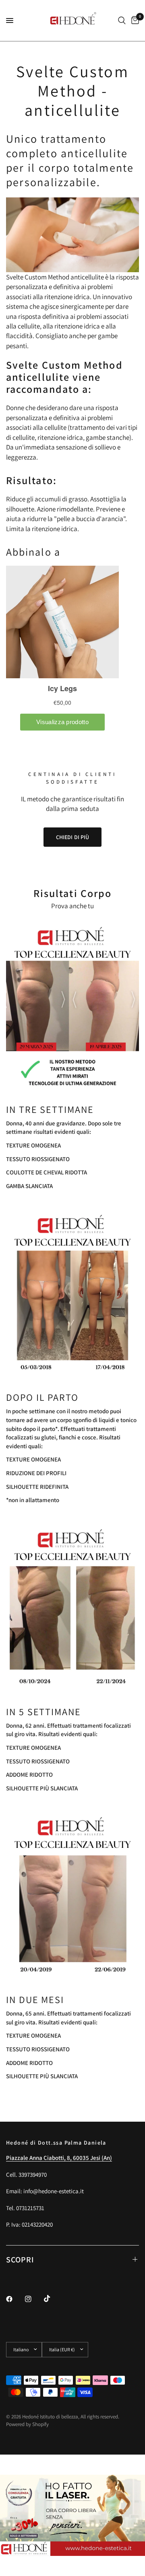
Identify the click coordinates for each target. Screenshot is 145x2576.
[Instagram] (34, 2299)
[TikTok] (53, 2299)
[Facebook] (15, 2299)
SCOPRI (20, 2260)
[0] (134, 21)
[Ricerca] (122, 21)
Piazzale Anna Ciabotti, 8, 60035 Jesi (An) (59, 2158)
